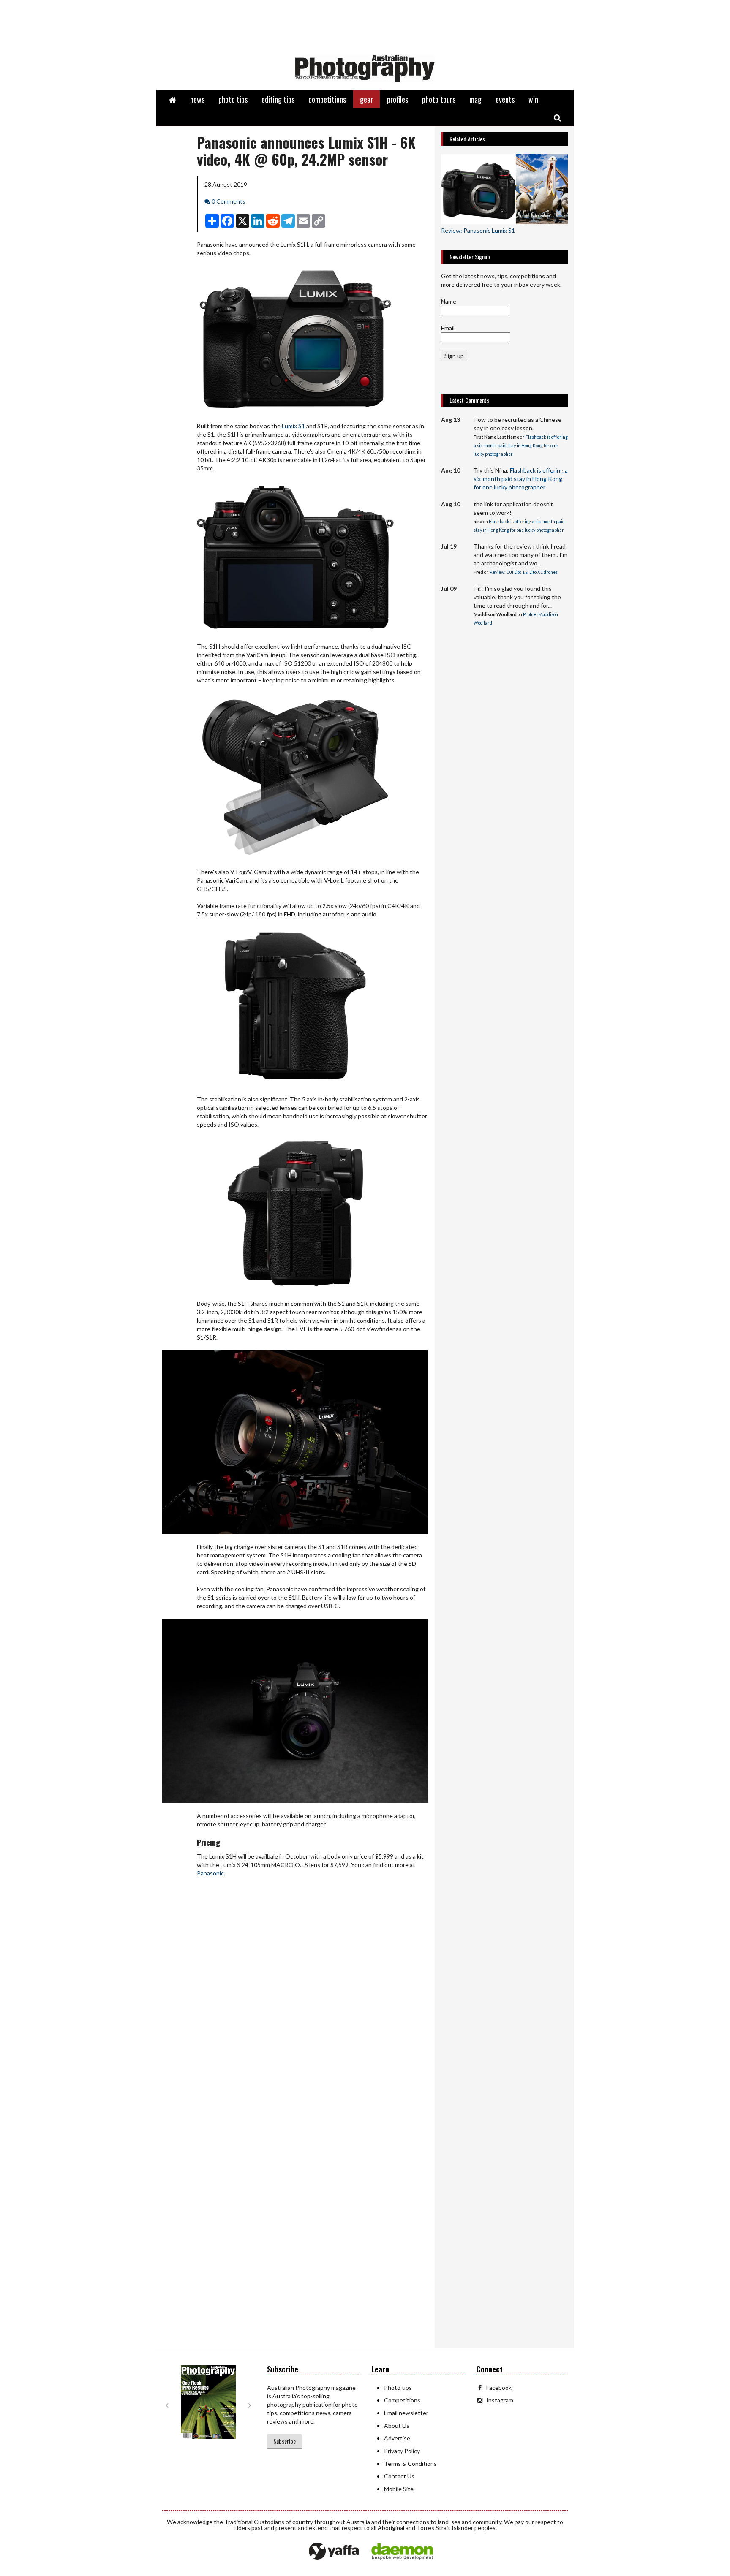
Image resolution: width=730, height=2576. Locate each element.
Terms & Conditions (410, 2463)
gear (366, 99)
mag (475, 99)
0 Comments (229, 201)
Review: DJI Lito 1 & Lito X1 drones (524, 572)
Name (449, 301)
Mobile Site (399, 2489)
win (533, 99)
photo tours (439, 99)
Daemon (402, 2552)
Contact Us (399, 2476)
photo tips (233, 99)
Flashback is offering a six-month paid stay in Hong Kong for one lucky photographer (521, 446)
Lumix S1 (293, 426)
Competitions (402, 2400)
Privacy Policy (402, 2451)
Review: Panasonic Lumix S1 (478, 230)
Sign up (454, 356)
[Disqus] (295, 2007)
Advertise (397, 2438)
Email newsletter (406, 2413)
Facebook (499, 2387)
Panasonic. (212, 1873)
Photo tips (398, 2387)
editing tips (278, 99)
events (505, 99)
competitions (327, 99)
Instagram (500, 2400)
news (197, 99)
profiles (398, 99)
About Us (397, 2425)
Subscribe (285, 2441)
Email (448, 328)
